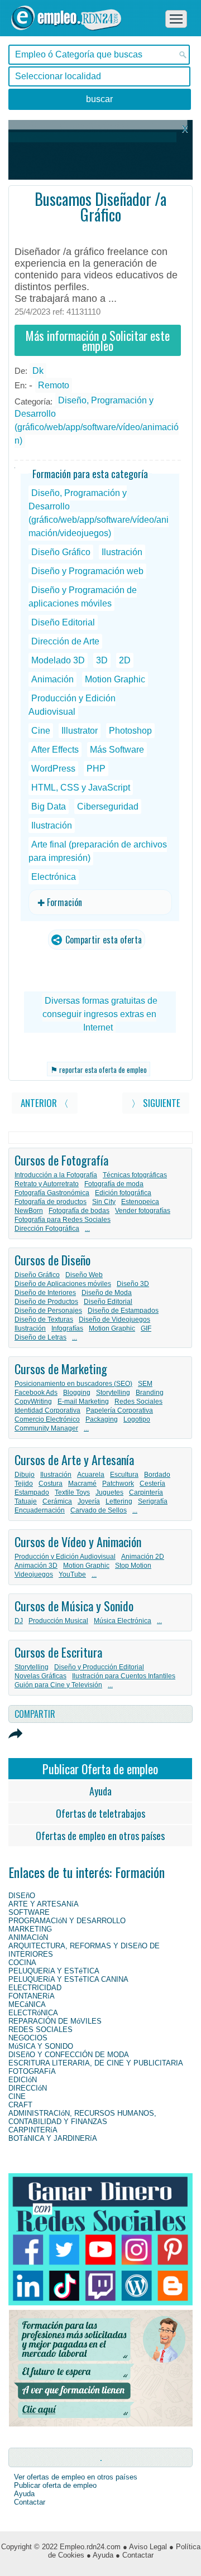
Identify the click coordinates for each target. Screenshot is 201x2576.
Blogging (77, 1393)
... (87, 1229)
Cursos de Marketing (61, 1369)
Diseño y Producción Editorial (99, 1667)
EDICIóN (23, 2080)
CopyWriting (33, 1402)
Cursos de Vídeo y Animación (78, 1542)
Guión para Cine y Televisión (58, 1685)
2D (125, 660)
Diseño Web (84, 1275)
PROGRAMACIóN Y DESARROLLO (67, 1921)
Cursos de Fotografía (61, 1160)
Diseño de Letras (40, 1337)
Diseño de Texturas (44, 1320)
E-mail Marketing (83, 1402)
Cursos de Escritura (58, 1652)
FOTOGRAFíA (32, 2071)
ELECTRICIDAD (35, 1988)
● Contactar (135, 2555)
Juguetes (109, 1492)
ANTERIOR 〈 (45, 1103)
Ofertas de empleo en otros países (100, 1836)
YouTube (72, 1575)
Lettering (119, 1501)
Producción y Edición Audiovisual (72, 705)
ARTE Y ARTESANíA (44, 1904)
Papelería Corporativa (119, 1410)
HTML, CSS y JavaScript (81, 788)
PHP (96, 769)
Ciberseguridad (108, 806)
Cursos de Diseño (52, 1260)
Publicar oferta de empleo (55, 2485)
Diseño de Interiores (45, 1293)
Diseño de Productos (46, 1302)
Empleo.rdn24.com (90, 2547)
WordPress (53, 769)
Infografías (67, 1328)
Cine (41, 731)
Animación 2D (143, 1557)
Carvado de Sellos (99, 1510)
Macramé (82, 1484)
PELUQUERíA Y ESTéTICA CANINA (68, 1979)
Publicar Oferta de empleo (100, 1769)
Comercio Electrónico (47, 1419)
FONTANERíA (32, 1996)
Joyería (89, 1501)
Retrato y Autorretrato (47, 1184)
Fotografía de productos (51, 1202)
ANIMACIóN (28, 1937)
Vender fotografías (143, 1211)
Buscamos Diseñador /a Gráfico (100, 207)
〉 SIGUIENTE (156, 1103)
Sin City (104, 1202)
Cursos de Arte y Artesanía (74, 1460)
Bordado (157, 1475)
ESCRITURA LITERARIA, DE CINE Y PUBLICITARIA (96, 2063)
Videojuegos (34, 1575)
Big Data (49, 806)
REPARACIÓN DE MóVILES (55, 2021)
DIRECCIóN (28, 2088)
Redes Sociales (138, 1402)
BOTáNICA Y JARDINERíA (53, 2138)
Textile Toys (72, 1492)
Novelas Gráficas (40, 1676)
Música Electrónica (123, 1621)
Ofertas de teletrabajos (100, 1813)
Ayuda (100, 1791)
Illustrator (80, 731)
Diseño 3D (133, 1284)
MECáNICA (27, 2004)
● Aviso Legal (145, 2547)
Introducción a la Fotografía (56, 1175)
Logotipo (137, 1419)
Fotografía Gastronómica (52, 1193)
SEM (145, 1384)
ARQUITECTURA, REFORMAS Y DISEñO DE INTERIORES (84, 1950)
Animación (52, 679)
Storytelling (113, 1393)
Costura (51, 1484)
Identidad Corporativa (47, 1410)
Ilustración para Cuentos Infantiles (124, 1676)
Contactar (30, 2502)
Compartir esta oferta (102, 940)
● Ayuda (100, 2555)
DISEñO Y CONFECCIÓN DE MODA (69, 2055)
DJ (19, 1621)
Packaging (102, 1419)
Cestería (152, 1484)
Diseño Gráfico (61, 552)
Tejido (24, 1484)
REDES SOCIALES (40, 2029)
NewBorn (29, 1211)
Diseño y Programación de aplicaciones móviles (83, 597)
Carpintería (146, 1492)
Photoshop (130, 731)
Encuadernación (40, 1510)
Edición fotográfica (123, 1193)
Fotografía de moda (114, 1184)
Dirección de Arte (65, 641)
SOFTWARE (29, 1912)
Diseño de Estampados (123, 1311)
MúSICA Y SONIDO (41, 2046)
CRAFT (20, 2105)
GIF (146, 1328)
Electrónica (54, 877)
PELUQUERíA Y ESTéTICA (54, 1971)
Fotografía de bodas (79, 1211)
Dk (38, 371)
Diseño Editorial (63, 622)
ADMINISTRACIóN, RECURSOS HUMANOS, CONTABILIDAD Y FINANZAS (82, 2117)
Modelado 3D (58, 660)
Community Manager (46, 1428)
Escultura (124, 1475)
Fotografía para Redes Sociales (63, 1220)
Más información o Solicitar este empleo (98, 340)
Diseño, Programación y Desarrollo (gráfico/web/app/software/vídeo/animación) (97, 420)
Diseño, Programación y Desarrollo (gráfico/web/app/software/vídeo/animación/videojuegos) (99, 513)
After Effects (55, 750)
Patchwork (118, 1484)
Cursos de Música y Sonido (74, 1606)
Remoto (54, 385)
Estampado (32, 1492)
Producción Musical (58, 1621)
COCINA (22, 1963)
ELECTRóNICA (33, 2013)
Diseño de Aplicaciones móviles (63, 1284)
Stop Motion (133, 1566)
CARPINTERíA (33, 2130)
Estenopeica (140, 1202)
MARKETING (30, 1929)
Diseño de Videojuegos (114, 1320)
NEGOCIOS (28, 2038)
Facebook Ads (36, 1393)
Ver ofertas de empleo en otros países (76, 2477)
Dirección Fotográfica (47, 1229)
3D (102, 660)
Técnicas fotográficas (135, 1175)
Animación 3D (36, 1566)
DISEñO (22, 1896)
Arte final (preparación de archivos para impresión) (98, 851)
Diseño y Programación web (87, 571)
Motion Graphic (115, 679)
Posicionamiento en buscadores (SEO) (73, 1384)
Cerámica (57, 1501)
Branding (150, 1393)
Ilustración (122, 552)
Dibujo (25, 1475)
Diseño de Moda (107, 1293)
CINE (17, 2096)
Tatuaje (26, 1501)
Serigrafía (153, 1501)
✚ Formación (60, 902)
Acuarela (91, 1475)
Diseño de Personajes (48, 1311)
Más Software (117, 750)
